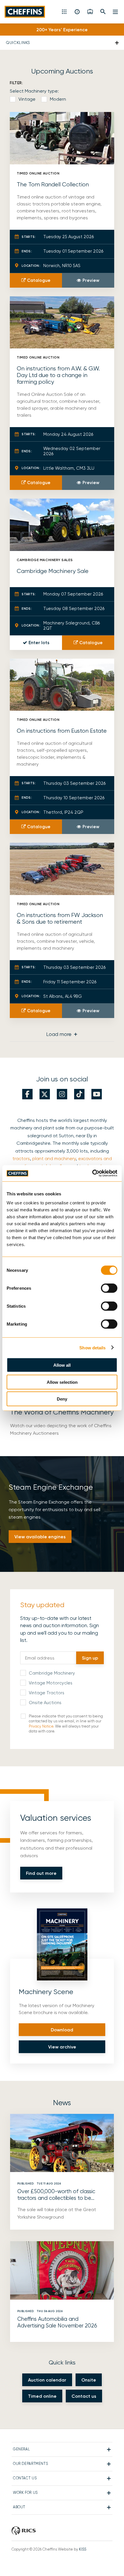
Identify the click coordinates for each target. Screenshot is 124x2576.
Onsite (89, 2380)
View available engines (40, 1537)
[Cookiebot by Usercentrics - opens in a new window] (92, 1173)
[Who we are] (77, 12)
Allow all (62, 1365)
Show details (92, 1347)
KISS (83, 2549)
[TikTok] (79, 1094)
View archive (62, 2047)
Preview (91, 280)
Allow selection (62, 1382)
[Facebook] (27, 1094)
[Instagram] (62, 1094)
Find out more (41, 1873)
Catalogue (39, 280)
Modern (58, 99)
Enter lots (39, 643)
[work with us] (90, 12)
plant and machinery (54, 1159)
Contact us (84, 2396)
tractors (21, 1159)
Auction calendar (47, 2380)
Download (62, 2030)
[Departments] (65, 12)
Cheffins (26, 12)
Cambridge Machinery (52, 1673)
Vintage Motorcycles (51, 1683)
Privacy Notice (41, 1726)
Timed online (42, 2396)
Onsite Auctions (45, 1703)
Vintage (27, 99)
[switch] (109, 1288)
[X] (45, 1094)
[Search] (103, 12)
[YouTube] (97, 1094)
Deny (62, 1399)
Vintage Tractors (47, 1693)
